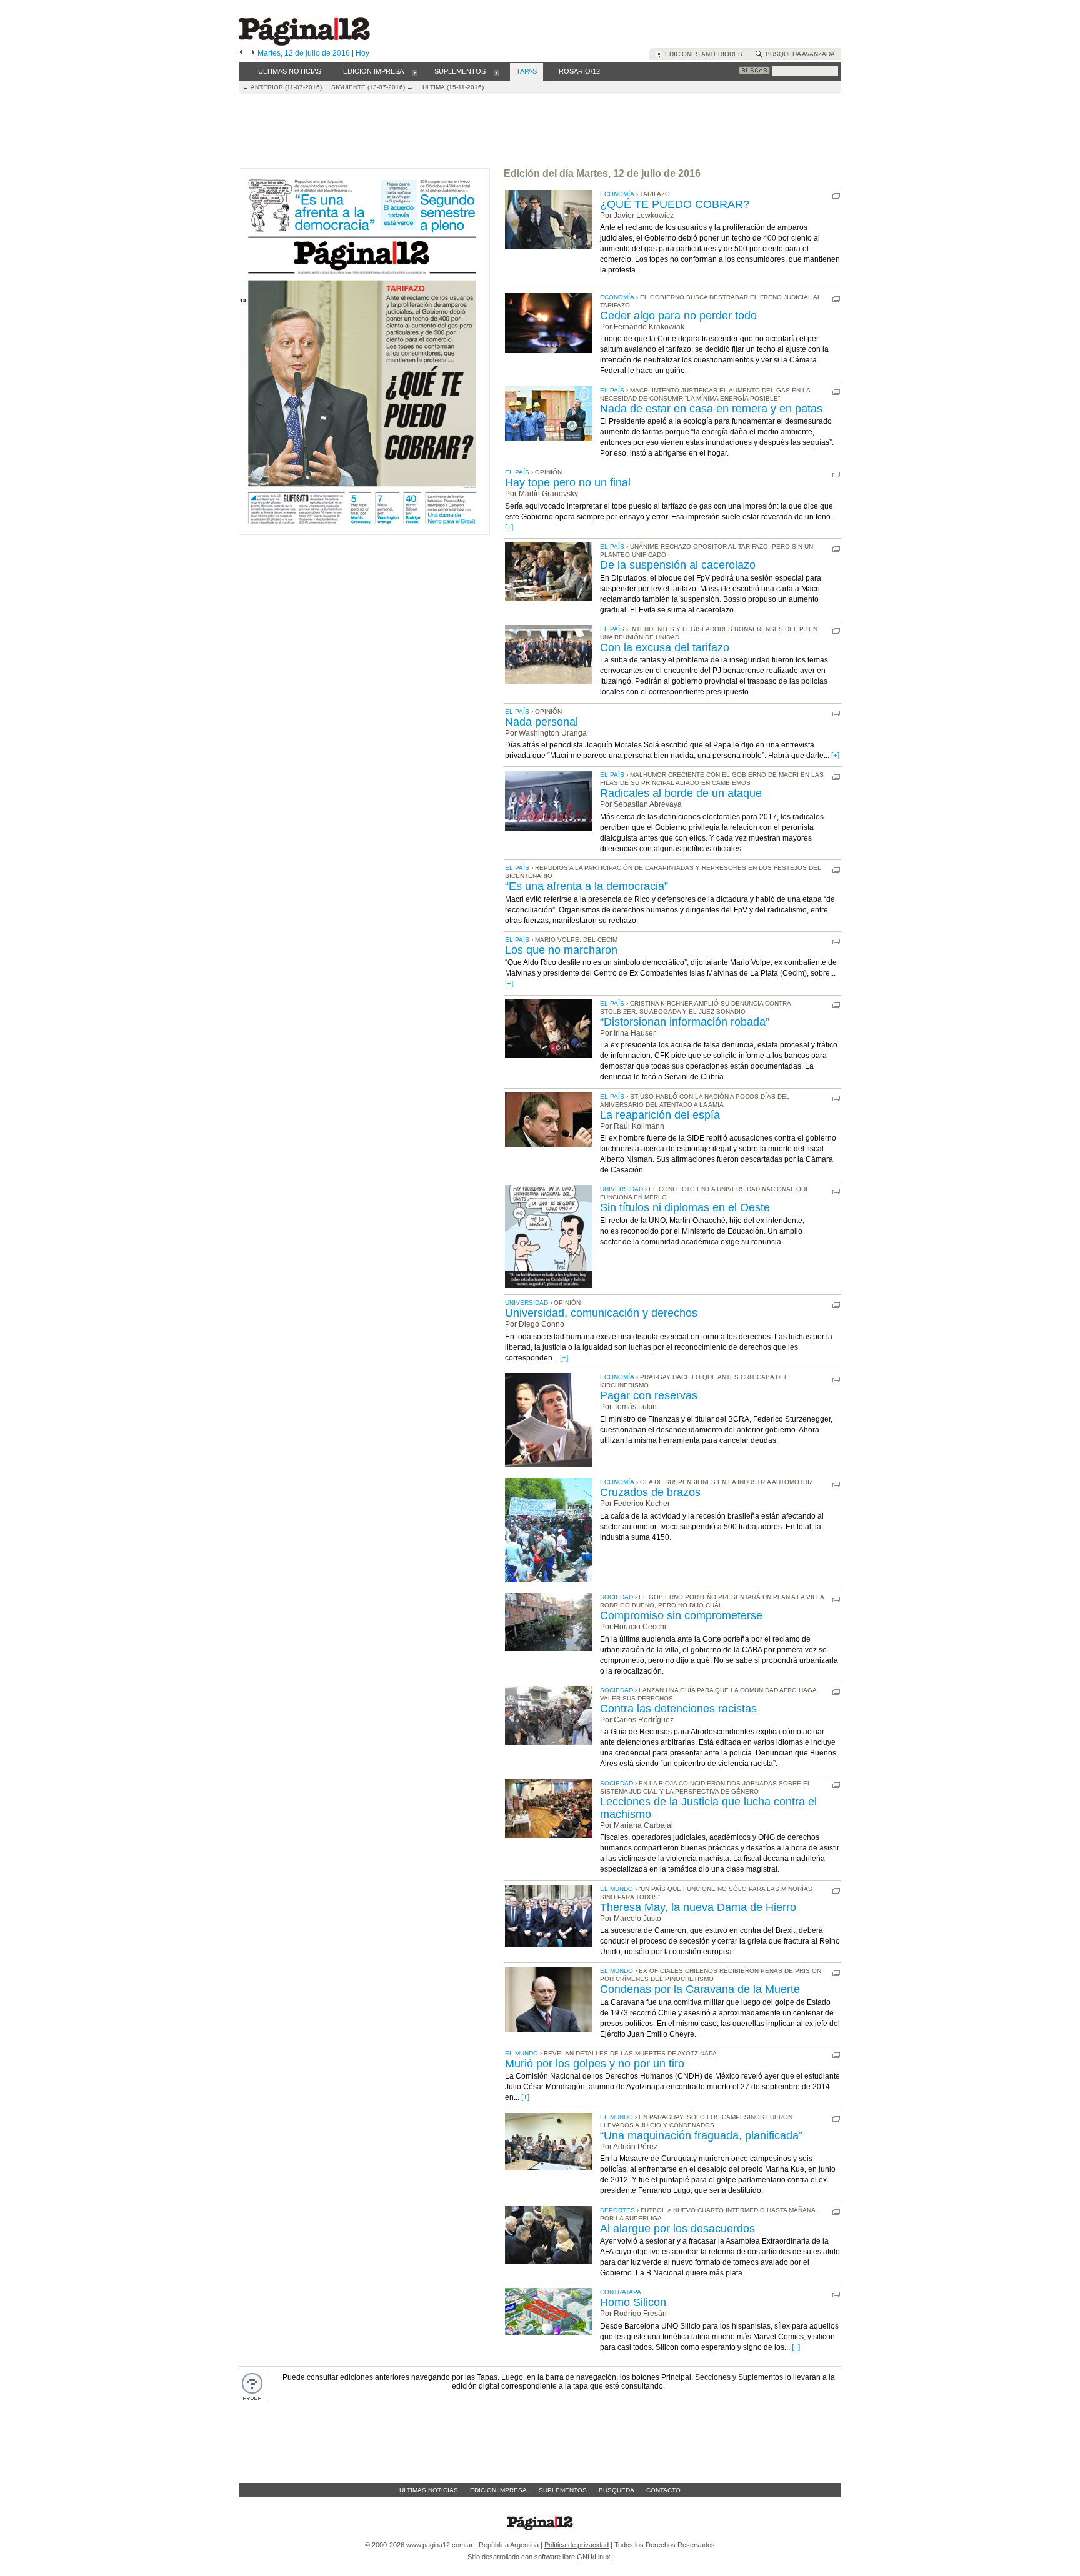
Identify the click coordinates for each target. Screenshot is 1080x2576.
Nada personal (542, 722)
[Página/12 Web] (304, 43)
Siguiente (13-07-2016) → (372, 87)
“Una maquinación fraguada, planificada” (701, 2135)
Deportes (617, 2210)
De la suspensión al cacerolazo (678, 565)
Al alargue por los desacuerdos (677, 2229)
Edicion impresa (498, 2490)
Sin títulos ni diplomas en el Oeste (685, 1207)
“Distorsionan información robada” (685, 1022)
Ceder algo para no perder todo (678, 316)
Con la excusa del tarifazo (665, 647)
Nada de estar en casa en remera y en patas (711, 409)
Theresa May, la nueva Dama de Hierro (698, 1907)
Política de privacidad (577, 2545)
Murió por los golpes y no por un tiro (595, 2064)
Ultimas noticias (429, 2490)
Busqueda (617, 2490)
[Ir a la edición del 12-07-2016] (364, 532)
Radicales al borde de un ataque (681, 793)
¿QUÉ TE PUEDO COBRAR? (675, 204)
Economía (617, 194)
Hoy (362, 53)
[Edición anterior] (241, 53)
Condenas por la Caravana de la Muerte (700, 1989)
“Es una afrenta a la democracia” (587, 886)
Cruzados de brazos (650, 1492)
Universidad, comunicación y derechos (601, 1313)
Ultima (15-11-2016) (453, 87)
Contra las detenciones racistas (678, 1709)
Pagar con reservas (649, 1395)
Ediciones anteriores (702, 54)
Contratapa (621, 2292)
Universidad (622, 1189)
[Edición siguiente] (253, 53)
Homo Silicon (633, 2302)
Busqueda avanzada (798, 54)
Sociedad (617, 1597)
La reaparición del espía (660, 1115)
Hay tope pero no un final (568, 482)
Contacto (663, 2490)
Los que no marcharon (561, 950)
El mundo (617, 1889)
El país (612, 390)
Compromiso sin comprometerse (681, 1615)
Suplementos (563, 2490)
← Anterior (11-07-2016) (282, 87)
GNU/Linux (594, 2557)
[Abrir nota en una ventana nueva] (836, 196)
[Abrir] (415, 72)
